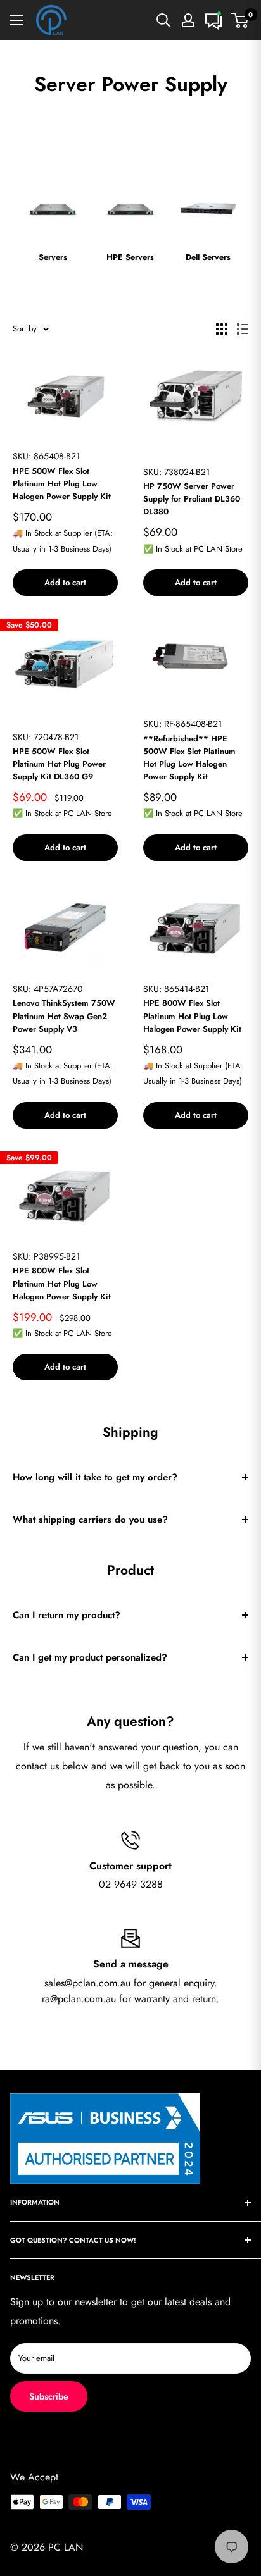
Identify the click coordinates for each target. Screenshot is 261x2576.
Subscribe (49, 2396)
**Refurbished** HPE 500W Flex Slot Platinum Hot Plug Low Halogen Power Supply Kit (189, 758)
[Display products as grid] (222, 329)
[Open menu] (16, 20)
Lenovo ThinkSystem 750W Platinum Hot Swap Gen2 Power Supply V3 (64, 1016)
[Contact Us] (213, 20)
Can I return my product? (67, 1615)
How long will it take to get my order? (95, 1477)
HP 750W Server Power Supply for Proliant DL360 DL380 (192, 499)
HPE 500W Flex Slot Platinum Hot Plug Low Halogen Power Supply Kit (62, 484)
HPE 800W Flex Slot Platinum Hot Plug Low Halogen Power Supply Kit (192, 1016)
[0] (240, 20)
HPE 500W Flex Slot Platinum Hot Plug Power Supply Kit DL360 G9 (59, 764)
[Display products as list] (243, 329)
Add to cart (65, 582)
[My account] (188, 20)
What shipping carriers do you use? (90, 1520)
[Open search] (163, 20)
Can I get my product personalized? (90, 1657)
